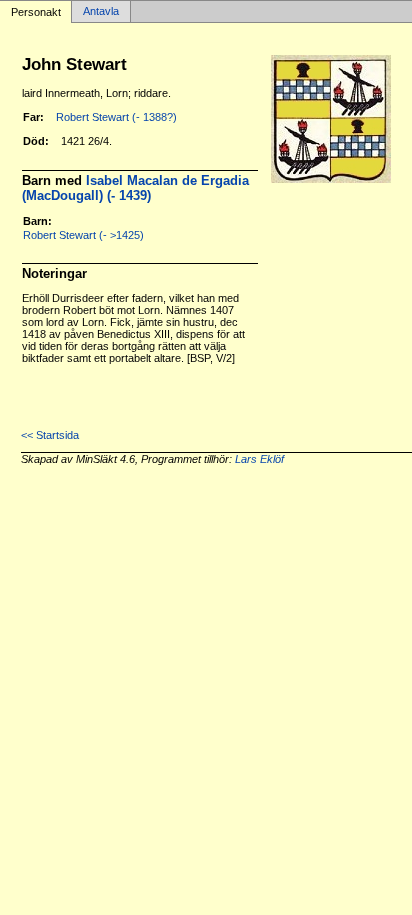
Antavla (101, 12)
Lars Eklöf (259, 459)
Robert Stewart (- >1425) (83, 235)
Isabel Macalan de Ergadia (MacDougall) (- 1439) (135, 188)
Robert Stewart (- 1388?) (116, 117)
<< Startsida (50, 435)
